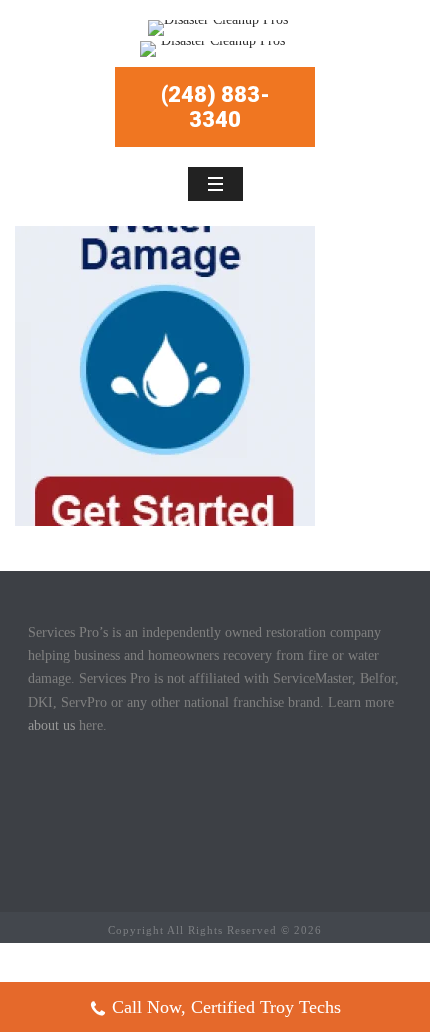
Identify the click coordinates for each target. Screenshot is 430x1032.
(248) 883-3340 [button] (215, 107)
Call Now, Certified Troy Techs (226, 1007)
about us (51, 725)
